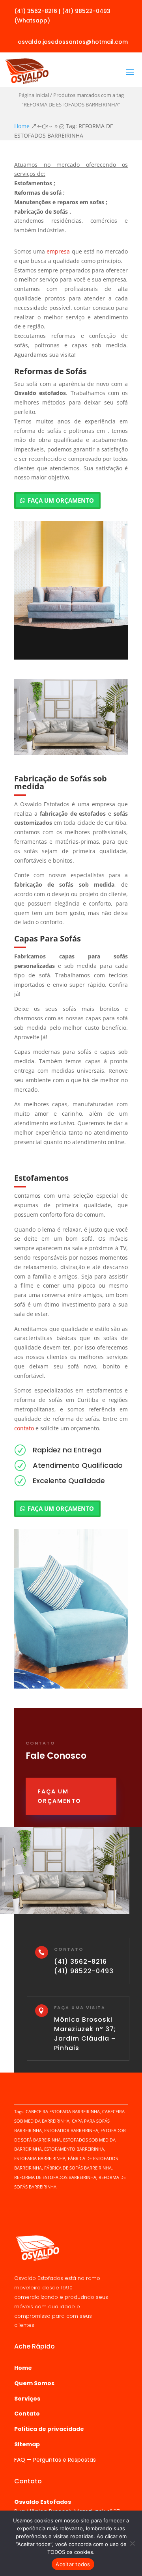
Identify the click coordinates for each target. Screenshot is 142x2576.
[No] (132, 2543)
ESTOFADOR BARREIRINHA (71, 2130)
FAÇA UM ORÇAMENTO (61, 500)
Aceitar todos (73, 2564)
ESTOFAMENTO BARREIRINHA (74, 2149)
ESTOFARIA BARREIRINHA (40, 2158)
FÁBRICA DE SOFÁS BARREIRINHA (78, 2168)
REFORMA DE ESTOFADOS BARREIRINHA (55, 2177)
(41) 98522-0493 (84, 1971)
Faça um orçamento (59, 1796)
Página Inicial (34, 95)
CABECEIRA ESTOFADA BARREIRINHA (63, 2111)
